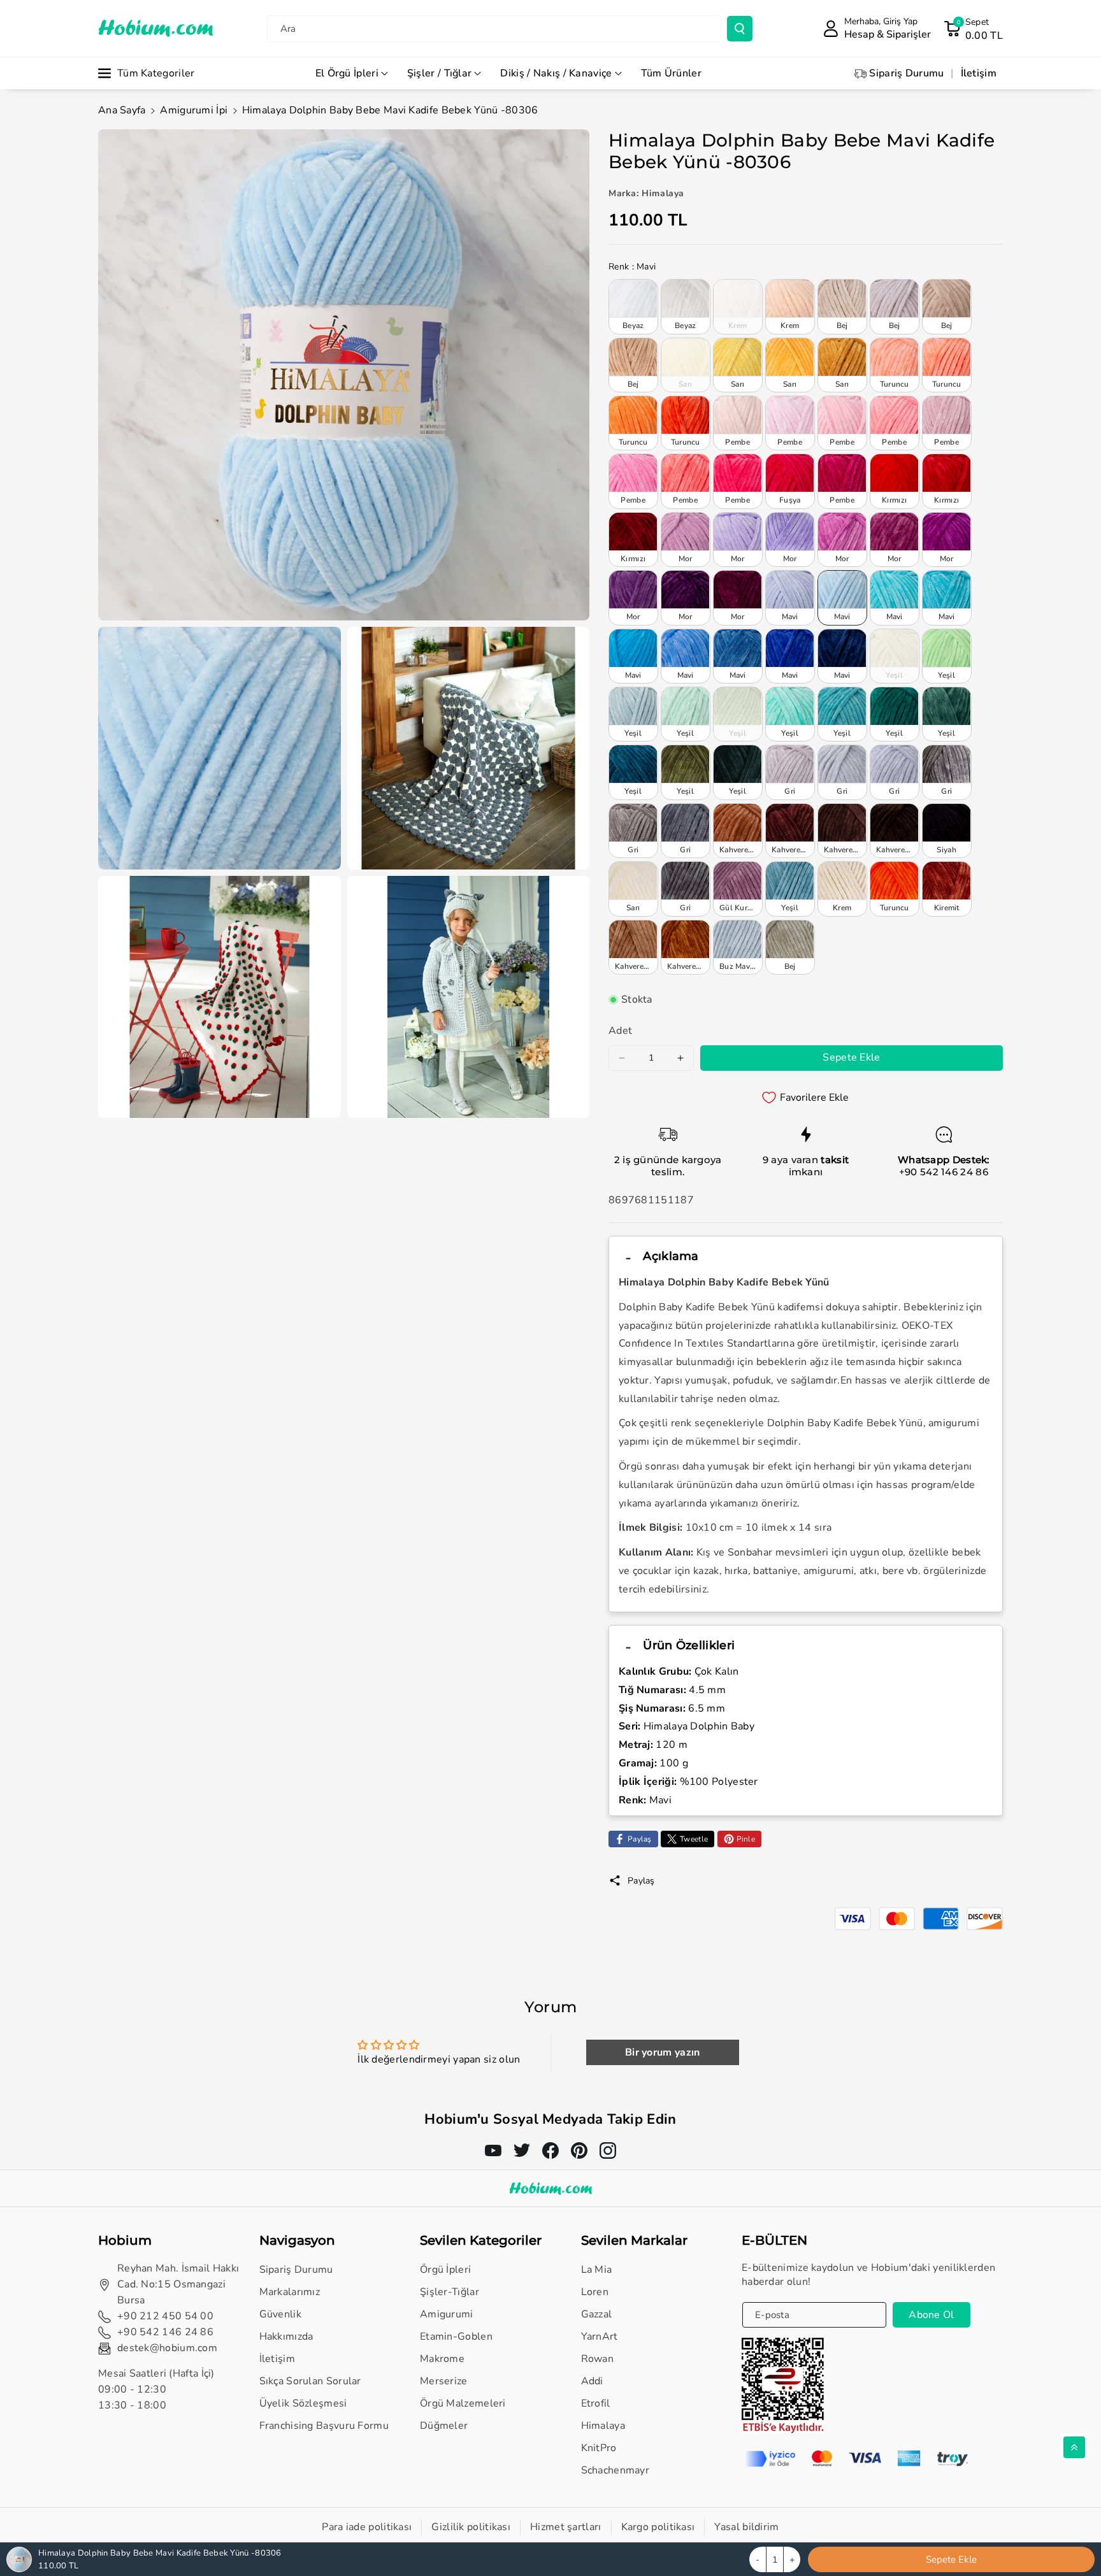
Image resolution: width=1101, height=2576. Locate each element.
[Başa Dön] (1074, 2447)
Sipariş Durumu (296, 2270)
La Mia (597, 2270)
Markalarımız (290, 2292)
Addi (592, 2381)
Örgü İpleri (445, 2270)
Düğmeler (444, 2426)
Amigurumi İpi (194, 110)
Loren (595, 2292)
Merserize (444, 2381)
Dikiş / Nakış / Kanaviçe (556, 73)
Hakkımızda (286, 2336)
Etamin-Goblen (456, 2336)
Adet (620, 1031)
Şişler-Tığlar (450, 2292)
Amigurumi (447, 2314)
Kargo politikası (658, 2527)
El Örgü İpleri (347, 73)
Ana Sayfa (122, 110)
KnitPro (599, 2448)
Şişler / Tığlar (440, 73)
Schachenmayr (615, 2470)
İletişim (277, 2359)
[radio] (633, 306)
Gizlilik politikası (471, 2527)
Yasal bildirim (746, 2527)
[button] (973, 29)
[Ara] (740, 29)
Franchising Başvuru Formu (324, 2426)
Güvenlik (280, 2314)
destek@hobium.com (167, 2348)
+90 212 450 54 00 (165, 2316)
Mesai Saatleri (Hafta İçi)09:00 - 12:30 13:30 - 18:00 (156, 2389)
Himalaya (603, 2426)
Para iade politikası (367, 2527)
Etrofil (596, 2403)
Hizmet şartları (566, 2527)
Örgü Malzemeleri (463, 2403)
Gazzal (597, 2314)
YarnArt (600, 2336)
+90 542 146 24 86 (944, 1172)
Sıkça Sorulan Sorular (310, 2381)
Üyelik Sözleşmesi (303, 2403)
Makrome (442, 2359)
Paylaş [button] (641, 1881)
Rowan (598, 2359)
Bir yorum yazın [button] (663, 2052)
